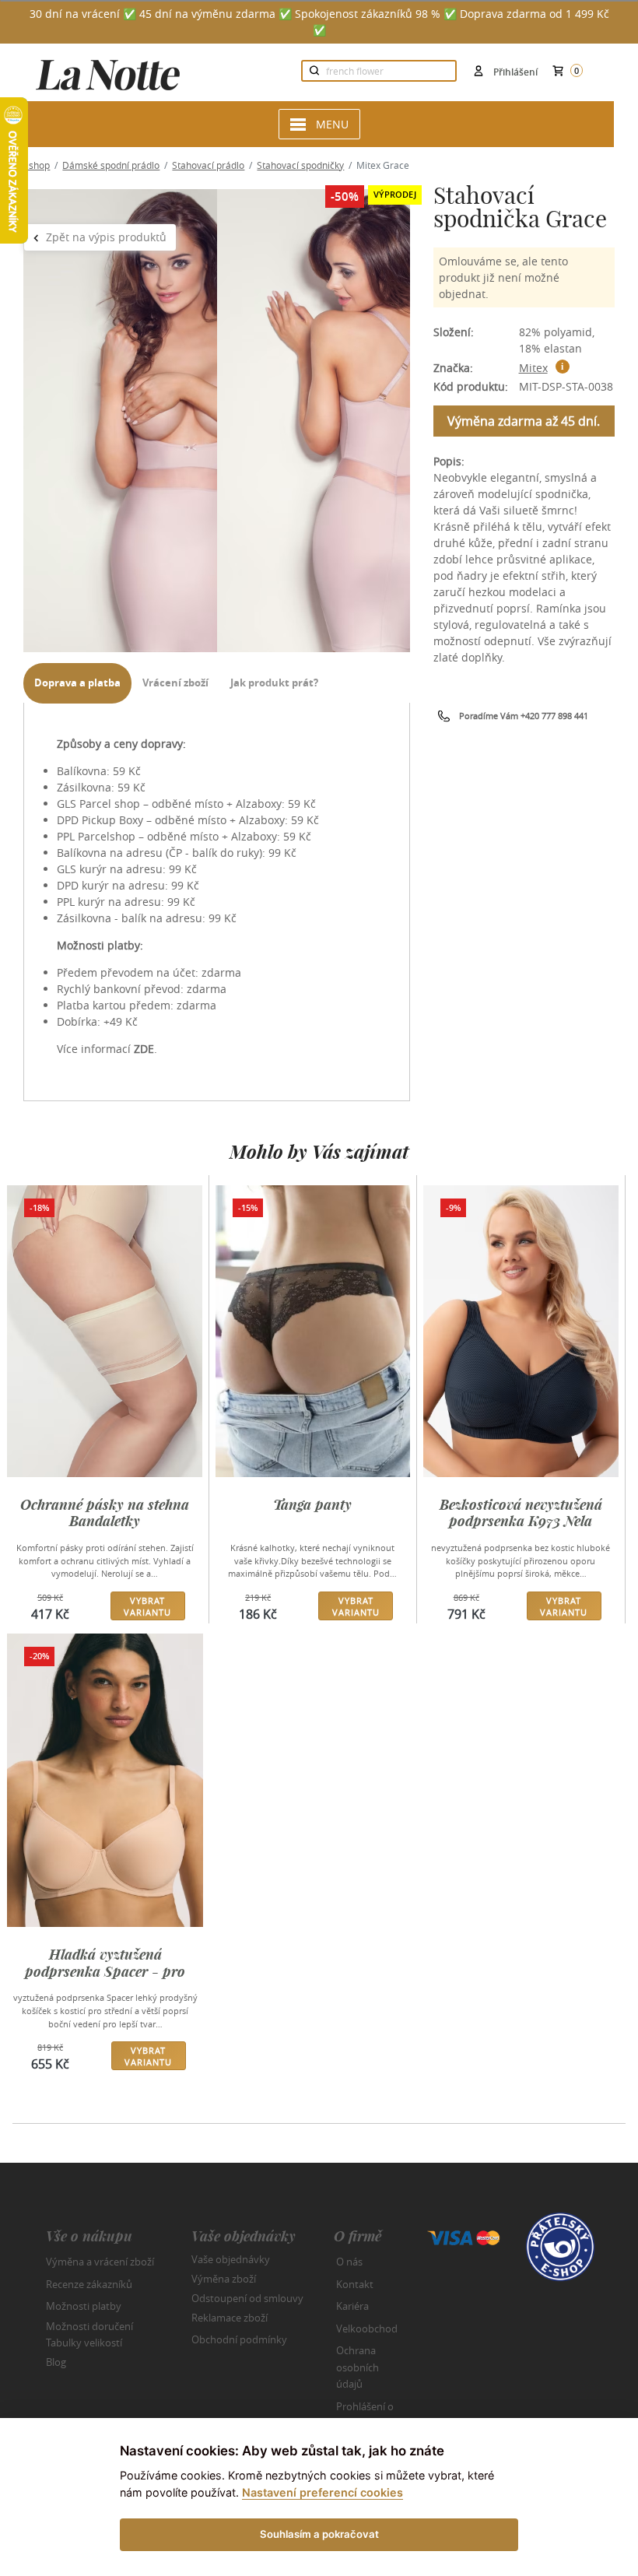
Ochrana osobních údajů (358, 2367)
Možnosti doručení (89, 2325)
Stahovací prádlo (208, 165)
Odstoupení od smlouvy (247, 2298)
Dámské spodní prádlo (111, 165)
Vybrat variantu (147, 1606)
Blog (56, 2362)
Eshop (37, 165)
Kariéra (352, 2306)
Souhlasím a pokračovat (319, 2534)
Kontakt (355, 2284)
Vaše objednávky (231, 2259)
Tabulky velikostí (84, 2343)
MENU (332, 124)
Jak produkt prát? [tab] (274, 683)
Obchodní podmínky (239, 2339)
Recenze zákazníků (89, 2284)
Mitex (533, 368)
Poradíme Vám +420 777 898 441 (524, 716)
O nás (349, 2262)
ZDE (144, 1049)
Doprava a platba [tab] (77, 683)
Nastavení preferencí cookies (323, 2492)
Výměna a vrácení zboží (100, 2262)
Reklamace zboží (230, 2318)
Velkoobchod (367, 2329)
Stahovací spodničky (300, 165)
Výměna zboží (224, 2279)
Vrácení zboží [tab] (175, 683)
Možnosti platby (84, 2306)
